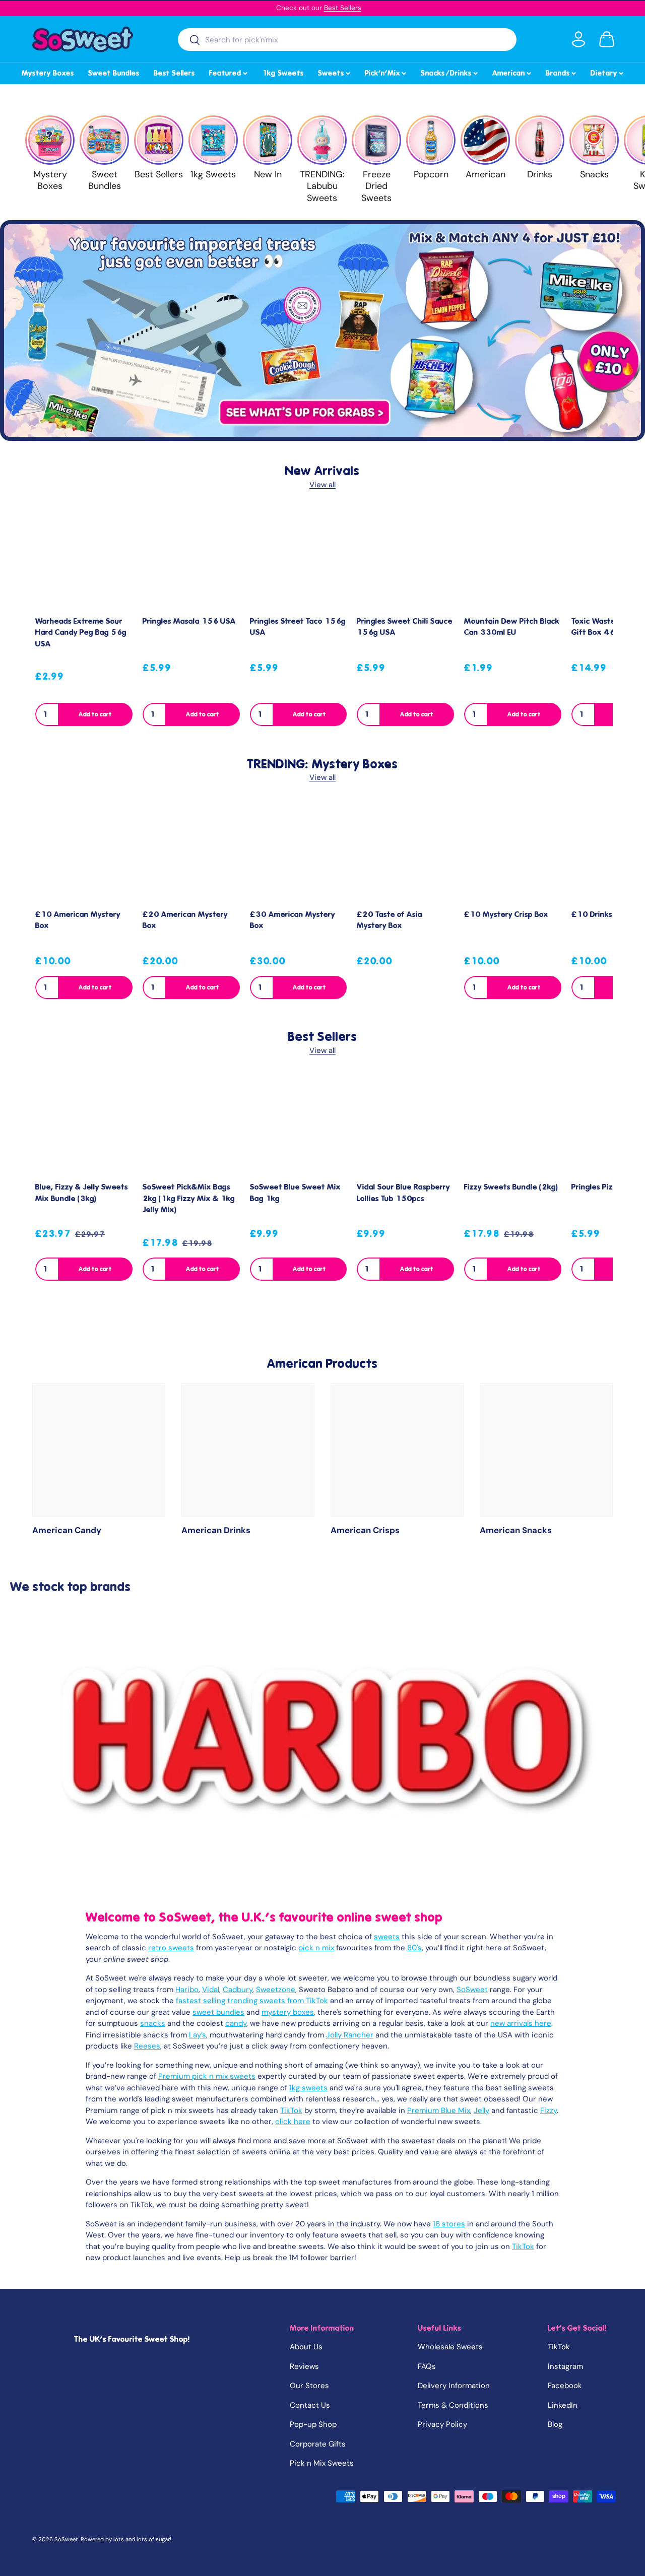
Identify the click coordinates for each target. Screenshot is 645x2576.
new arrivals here (521, 2023)
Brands (562, 72)
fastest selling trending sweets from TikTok (252, 2001)
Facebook (565, 2386)
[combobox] (347, 40)
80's (414, 1948)
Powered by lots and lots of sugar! (126, 2539)
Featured (229, 72)
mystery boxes (288, 2012)
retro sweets (171, 1948)
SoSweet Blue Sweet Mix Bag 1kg (295, 1193)
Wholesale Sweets (450, 2347)
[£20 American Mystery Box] (191, 852)
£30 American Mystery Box (293, 920)
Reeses (147, 2046)
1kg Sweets (283, 73)
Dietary (608, 72)
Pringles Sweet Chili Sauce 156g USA (405, 627)
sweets (387, 1937)
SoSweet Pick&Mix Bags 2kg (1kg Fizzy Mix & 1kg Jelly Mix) (189, 1198)
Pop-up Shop (313, 2424)
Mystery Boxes (48, 73)
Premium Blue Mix (439, 2110)
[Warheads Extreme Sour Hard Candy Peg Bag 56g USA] (84, 559)
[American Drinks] (248, 1450)
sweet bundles (218, 2012)
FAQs (427, 2366)
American (512, 72)
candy (236, 2023)
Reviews (304, 2366)
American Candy (67, 1530)
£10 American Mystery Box (78, 920)
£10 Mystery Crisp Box (506, 914)
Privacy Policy (442, 2424)
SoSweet (472, 1990)
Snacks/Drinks (450, 72)
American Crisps (365, 1530)
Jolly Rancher (350, 2035)
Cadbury (238, 1990)
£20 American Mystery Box (185, 920)
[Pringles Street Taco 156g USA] (299, 559)
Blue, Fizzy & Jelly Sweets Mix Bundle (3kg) (82, 1193)
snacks (153, 2023)
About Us (306, 2347)
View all (322, 485)
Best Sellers (343, 8)
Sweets (335, 72)
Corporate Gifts (318, 2444)
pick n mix (316, 1948)
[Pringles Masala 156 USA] (191, 559)
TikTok (291, 2110)
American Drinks (216, 1530)
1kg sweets (308, 2088)
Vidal (211, 1990)
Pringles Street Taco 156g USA (298, 627)
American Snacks (516, 1530)
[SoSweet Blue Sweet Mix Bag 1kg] (299, 1125)
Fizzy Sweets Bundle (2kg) (511, 1187)
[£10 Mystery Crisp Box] (513, 852)
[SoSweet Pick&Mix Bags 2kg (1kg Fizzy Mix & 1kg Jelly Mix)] (191, 1125)
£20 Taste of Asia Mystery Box (390, 920)
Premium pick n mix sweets (207, 2076)
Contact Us (310, 2405)
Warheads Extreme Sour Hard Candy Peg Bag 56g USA (81, 633)
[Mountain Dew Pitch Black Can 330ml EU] (513, 559)
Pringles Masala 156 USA (189, 621)
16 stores (449, 2224)
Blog (555, 2424)
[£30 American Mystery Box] (299, 852)
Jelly (481, 2110)
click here (293, 2122)
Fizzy (549, 2110)
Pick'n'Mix (386, 72)
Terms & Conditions (453, 2405)
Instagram (565, 2366)
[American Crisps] (397, 1450)
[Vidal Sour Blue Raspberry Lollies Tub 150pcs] (405, 1125)
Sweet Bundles (114, 73)
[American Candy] (99, 1450)
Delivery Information (454, 2386)
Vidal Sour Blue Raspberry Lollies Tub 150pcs (403, 1193)
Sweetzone (276, 1990)
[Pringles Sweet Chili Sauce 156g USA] (405, 559)
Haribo (187, 1990)
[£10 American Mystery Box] (84, 852)
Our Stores (309, 2386)
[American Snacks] (546, 1450)
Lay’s (198, 2035)
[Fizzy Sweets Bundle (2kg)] (513, 1125)
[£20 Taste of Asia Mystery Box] (405, 852)
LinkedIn (563, 2405)
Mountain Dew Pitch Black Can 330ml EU (512, 627)
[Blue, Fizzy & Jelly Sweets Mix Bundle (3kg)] (84, 1125)
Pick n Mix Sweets (322, 2463)
